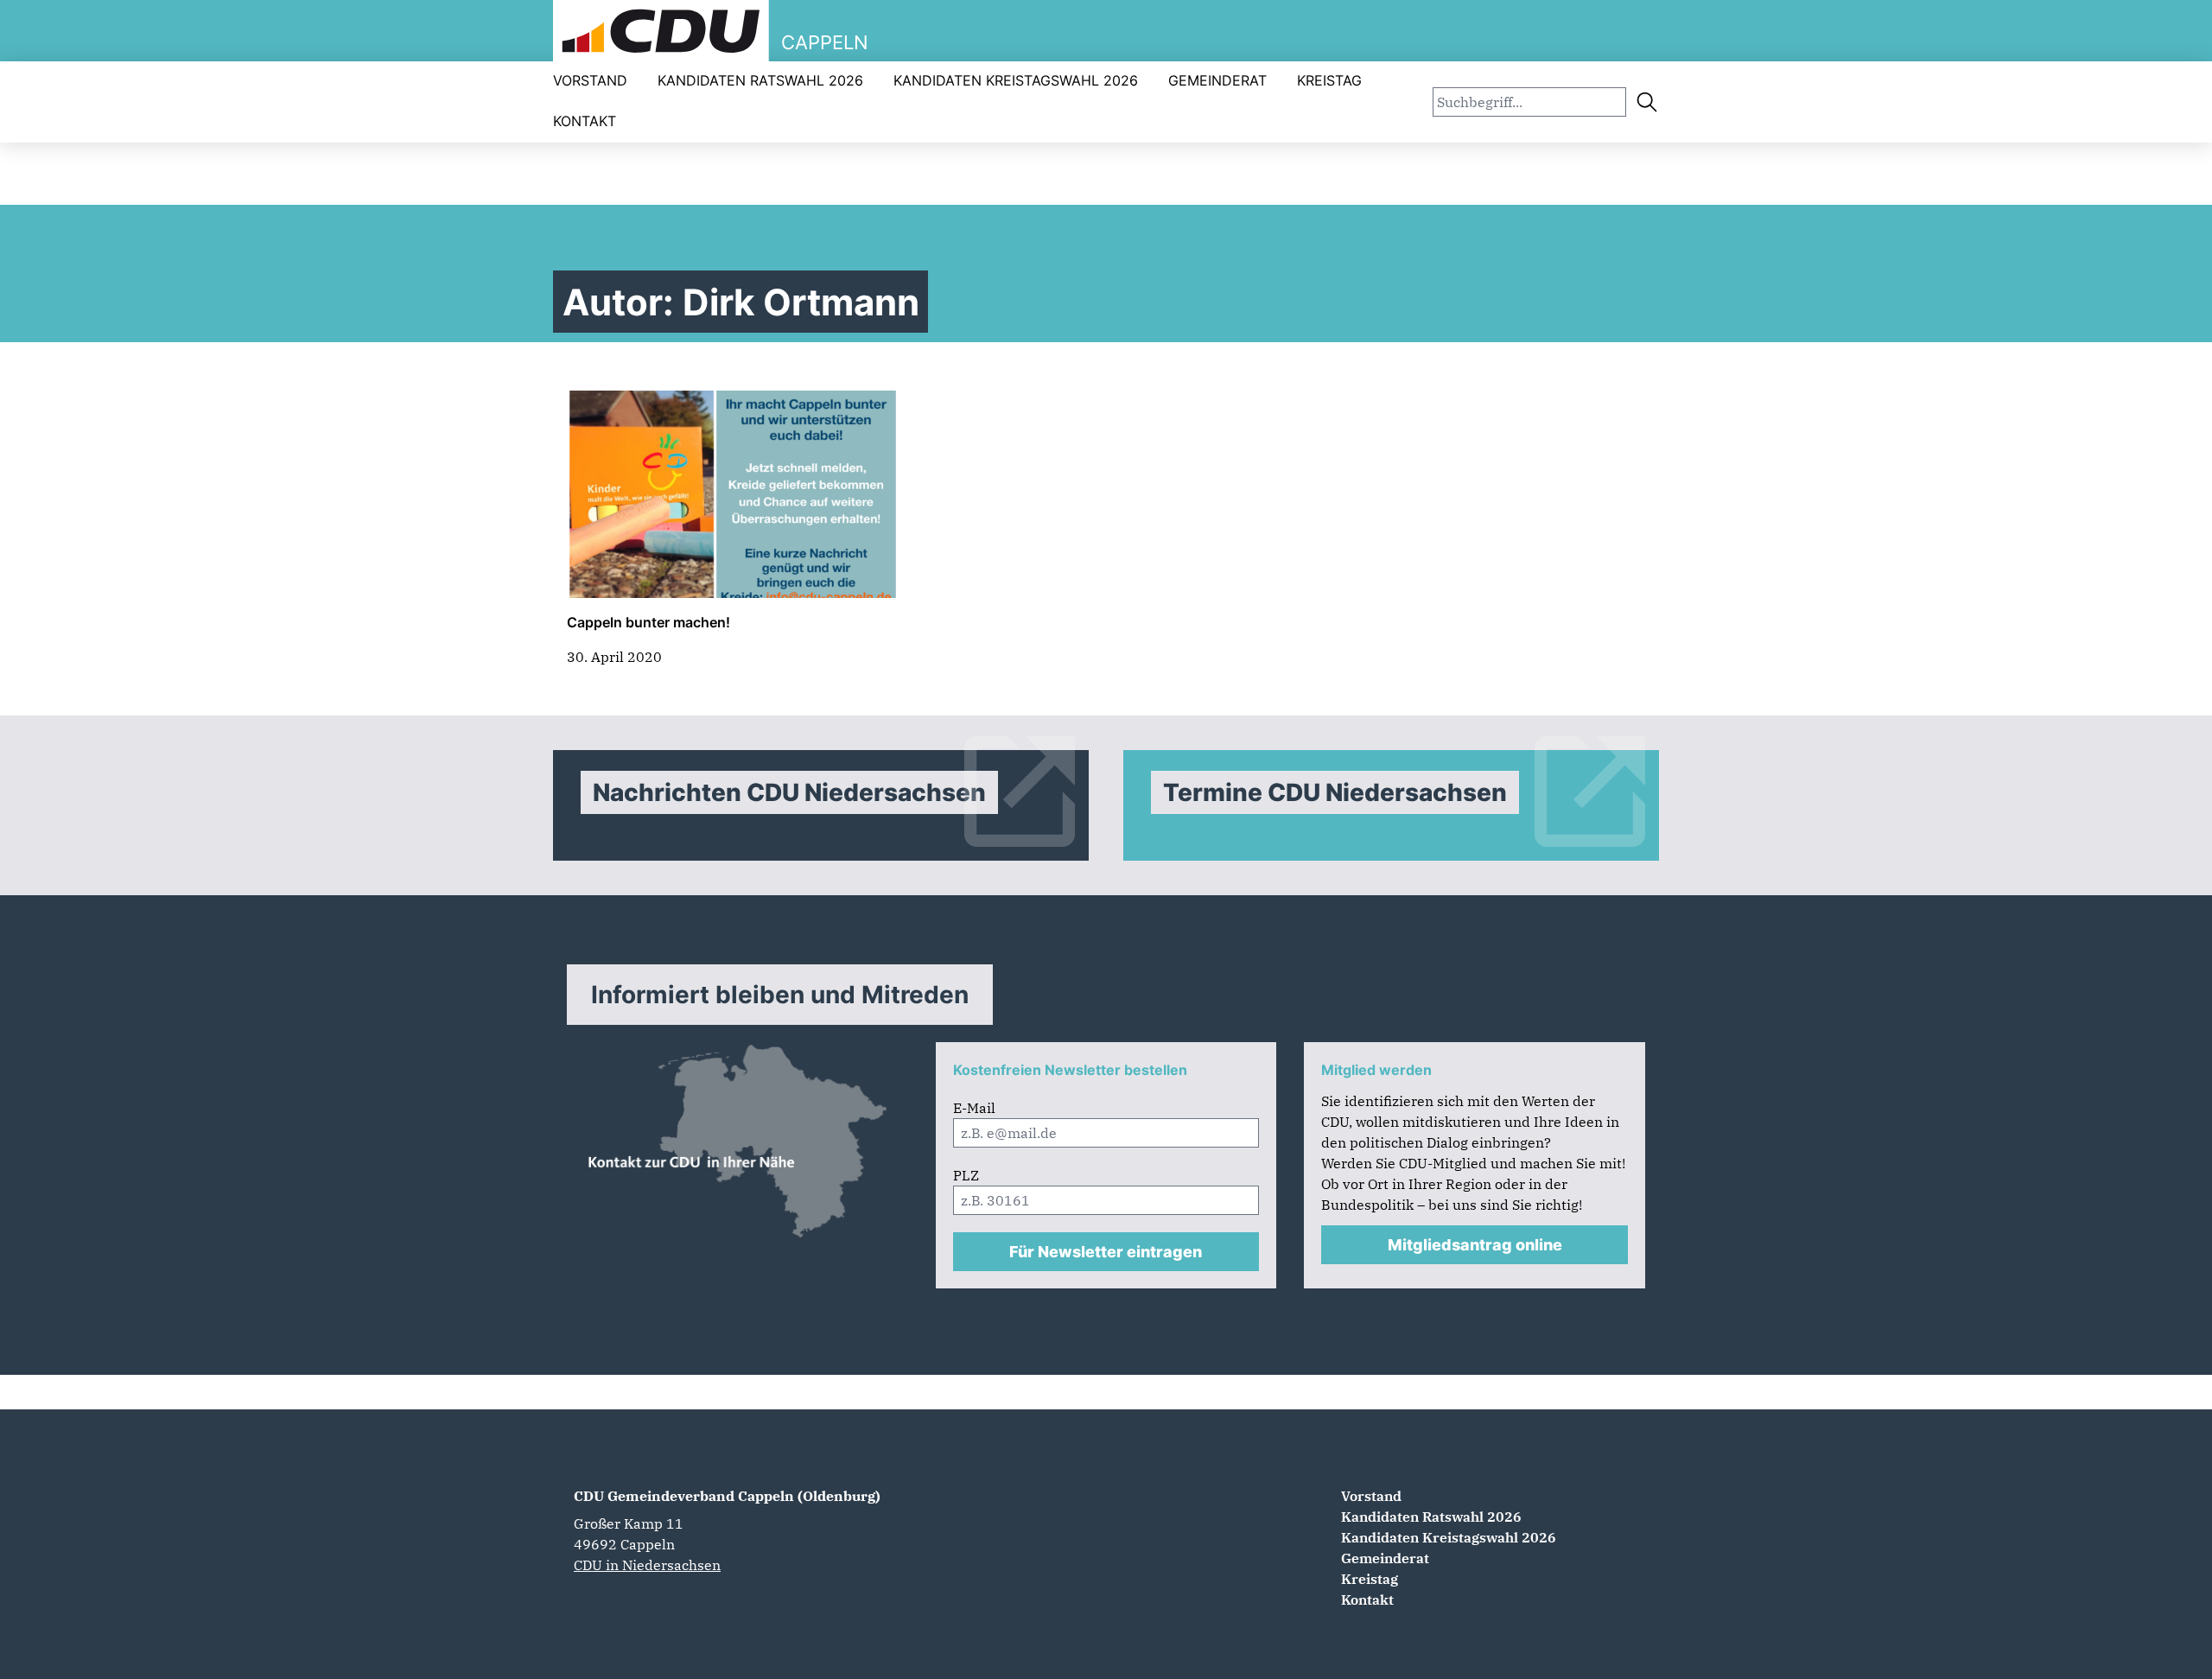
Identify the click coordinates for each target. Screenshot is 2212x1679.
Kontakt (585, 121)
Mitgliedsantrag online (1475, 1245)
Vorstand (590, 80)
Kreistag (1329, 80)
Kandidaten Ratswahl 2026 (760, 80)
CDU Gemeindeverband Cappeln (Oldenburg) (727, 1496)
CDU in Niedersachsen (647, 1565)
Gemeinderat (1217, 80)
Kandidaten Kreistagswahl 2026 (1016, 80)
